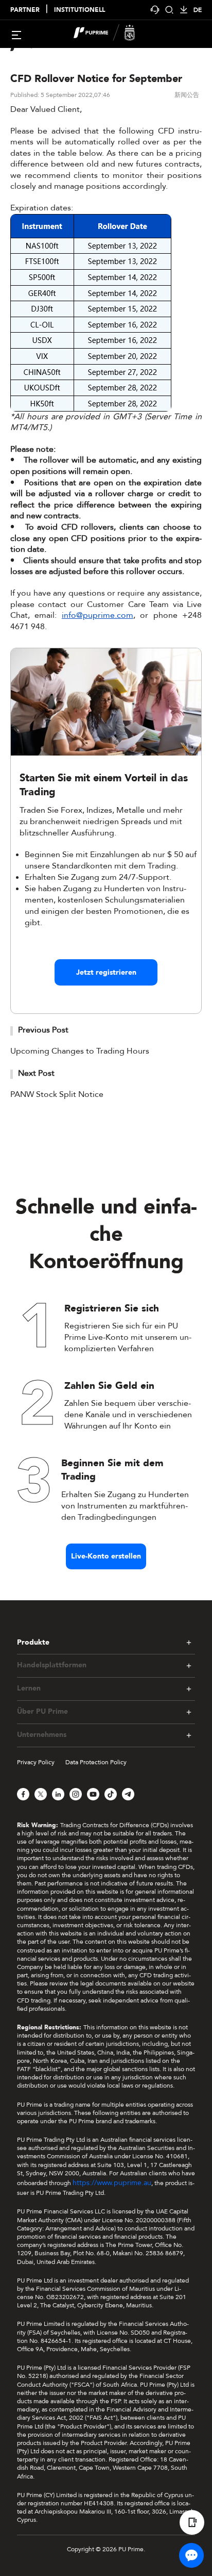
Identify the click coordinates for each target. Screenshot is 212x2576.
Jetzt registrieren (106, 972)
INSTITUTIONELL (79, 10)
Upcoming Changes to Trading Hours (80, 1051)
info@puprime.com (98, 615)
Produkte (33, 1642)
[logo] (112, 34)
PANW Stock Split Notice (57, 1094)
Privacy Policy (36, 1762)
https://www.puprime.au (112, 2183)
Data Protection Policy (96, 1762)
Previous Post (43, 1030)
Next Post (36, 1073)
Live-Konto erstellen (106, 1556)
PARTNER (25, 10)
